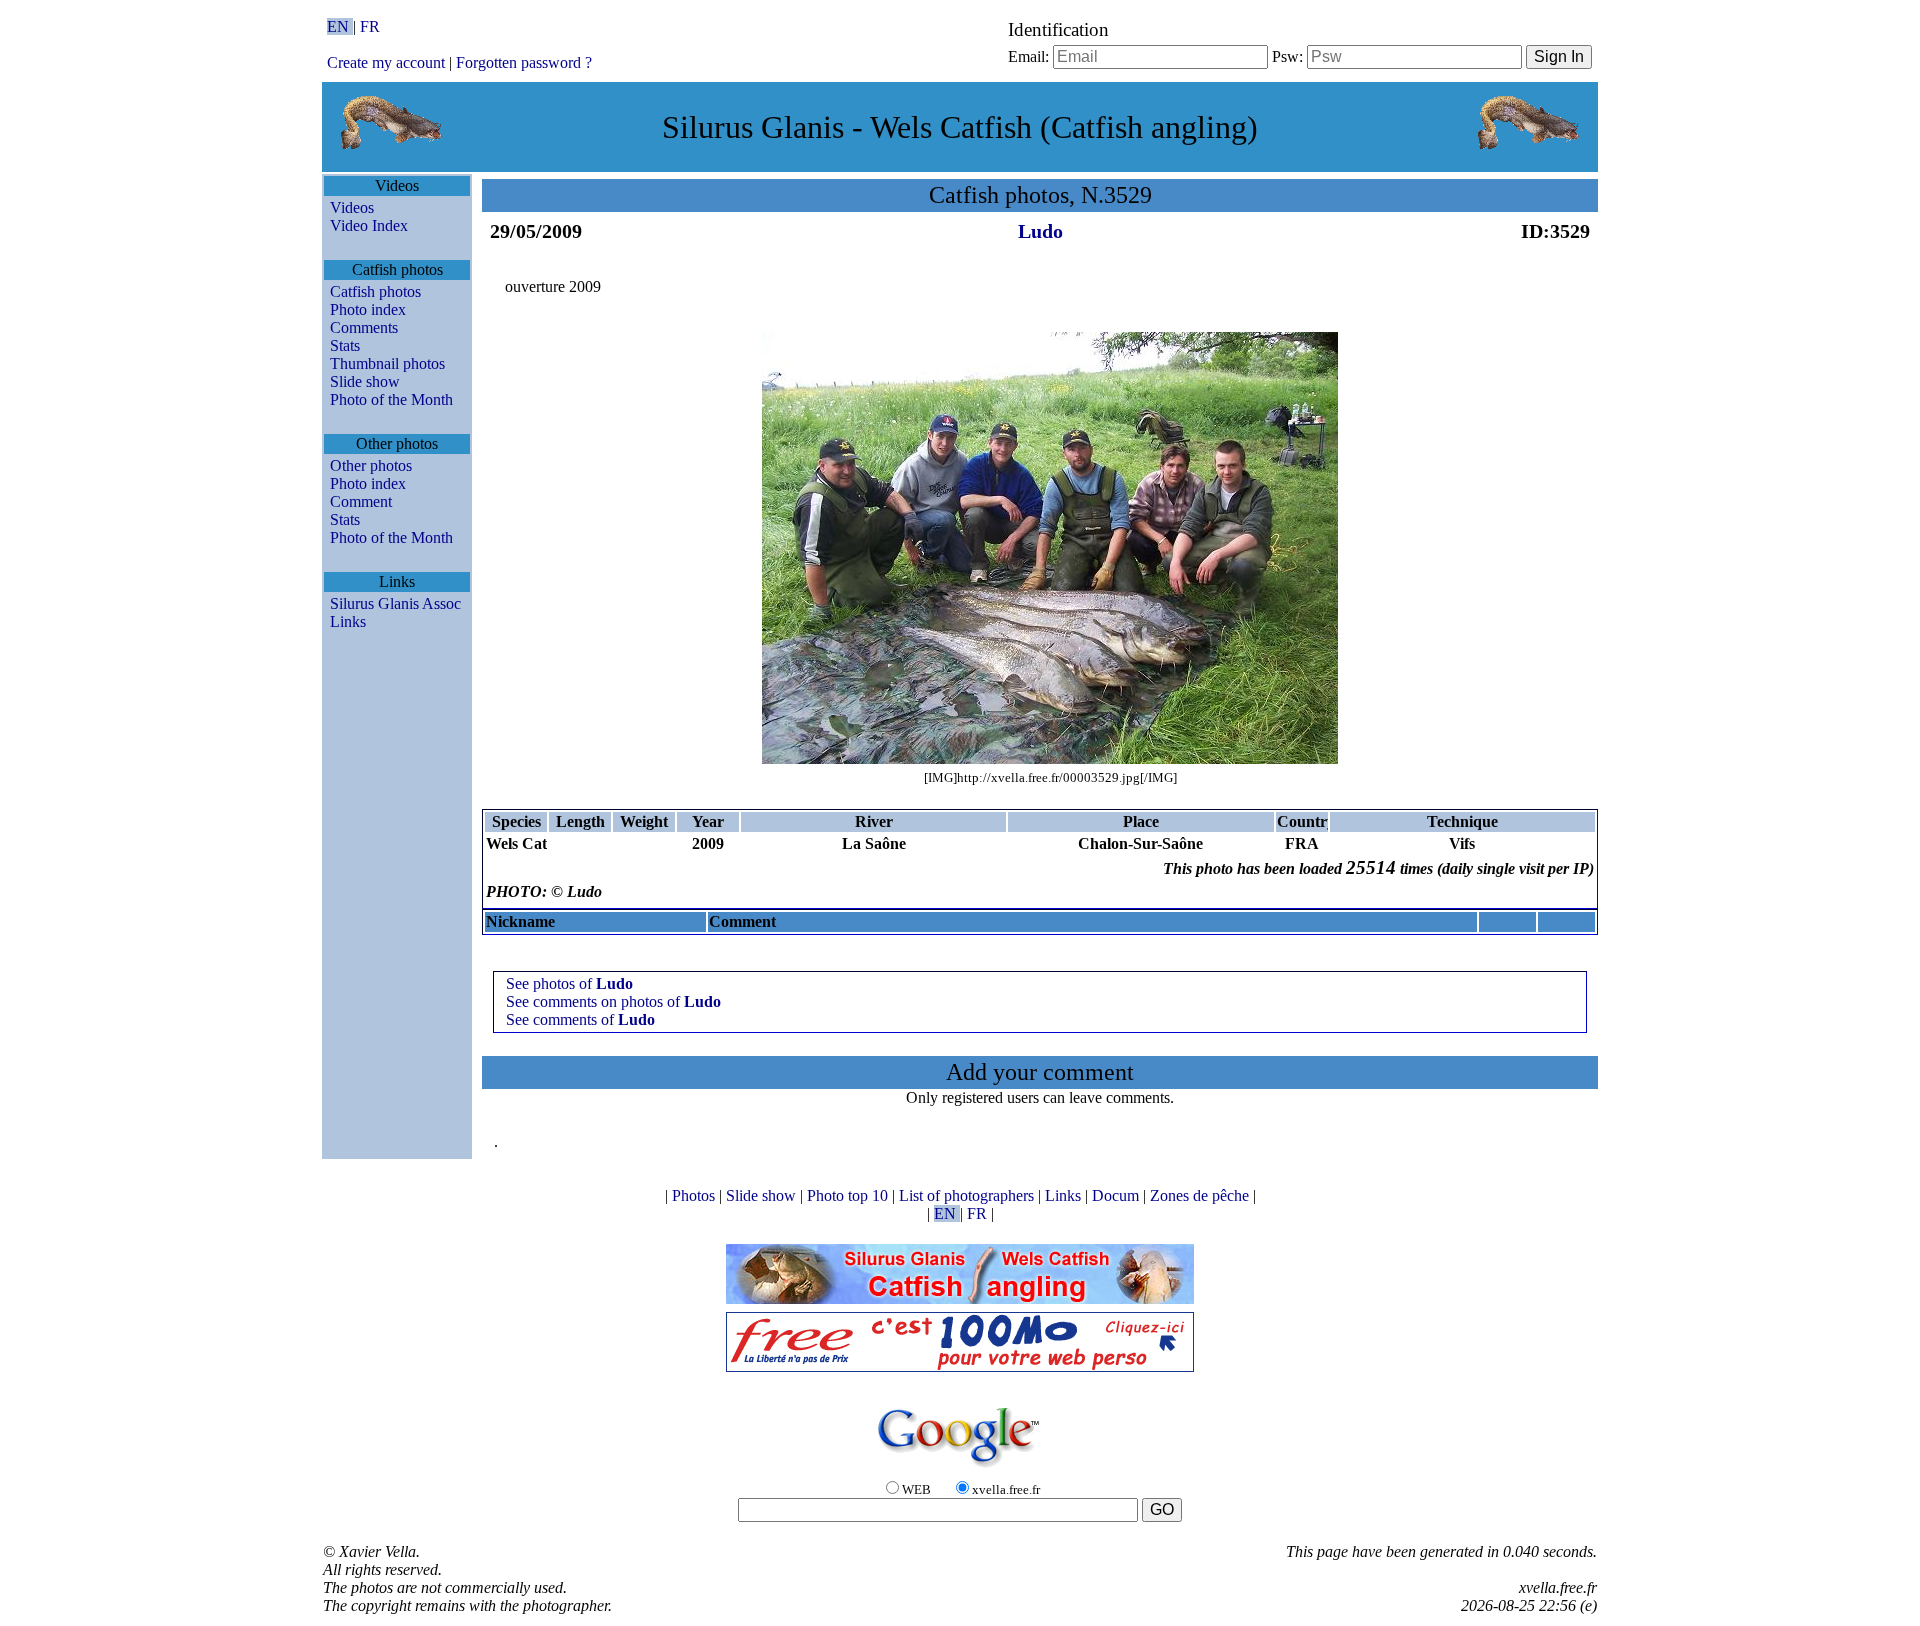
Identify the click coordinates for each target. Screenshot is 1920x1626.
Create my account (386, 62)
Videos (352, 207)
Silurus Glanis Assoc (395, 603)
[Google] (960, 1468)
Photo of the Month (391, 399)
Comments (364, 327)
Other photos (371, 465)
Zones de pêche (1201, 1195)
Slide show (365, 381)
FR (370, 26)
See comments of (580, 1019)
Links (348, 621)
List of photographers (968, 1195)
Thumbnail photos (387, 363)
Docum (1117, 1195)
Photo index (368, 309)
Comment (361, 501)
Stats (345, 345)
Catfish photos (375, 291)
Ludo (1040, 231)
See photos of (569, 983)
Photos (695, 1195)
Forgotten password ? (524, 62)
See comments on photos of (613, 1001)
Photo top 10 (849, 1195)
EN (340, 26)
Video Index (369, 225)
